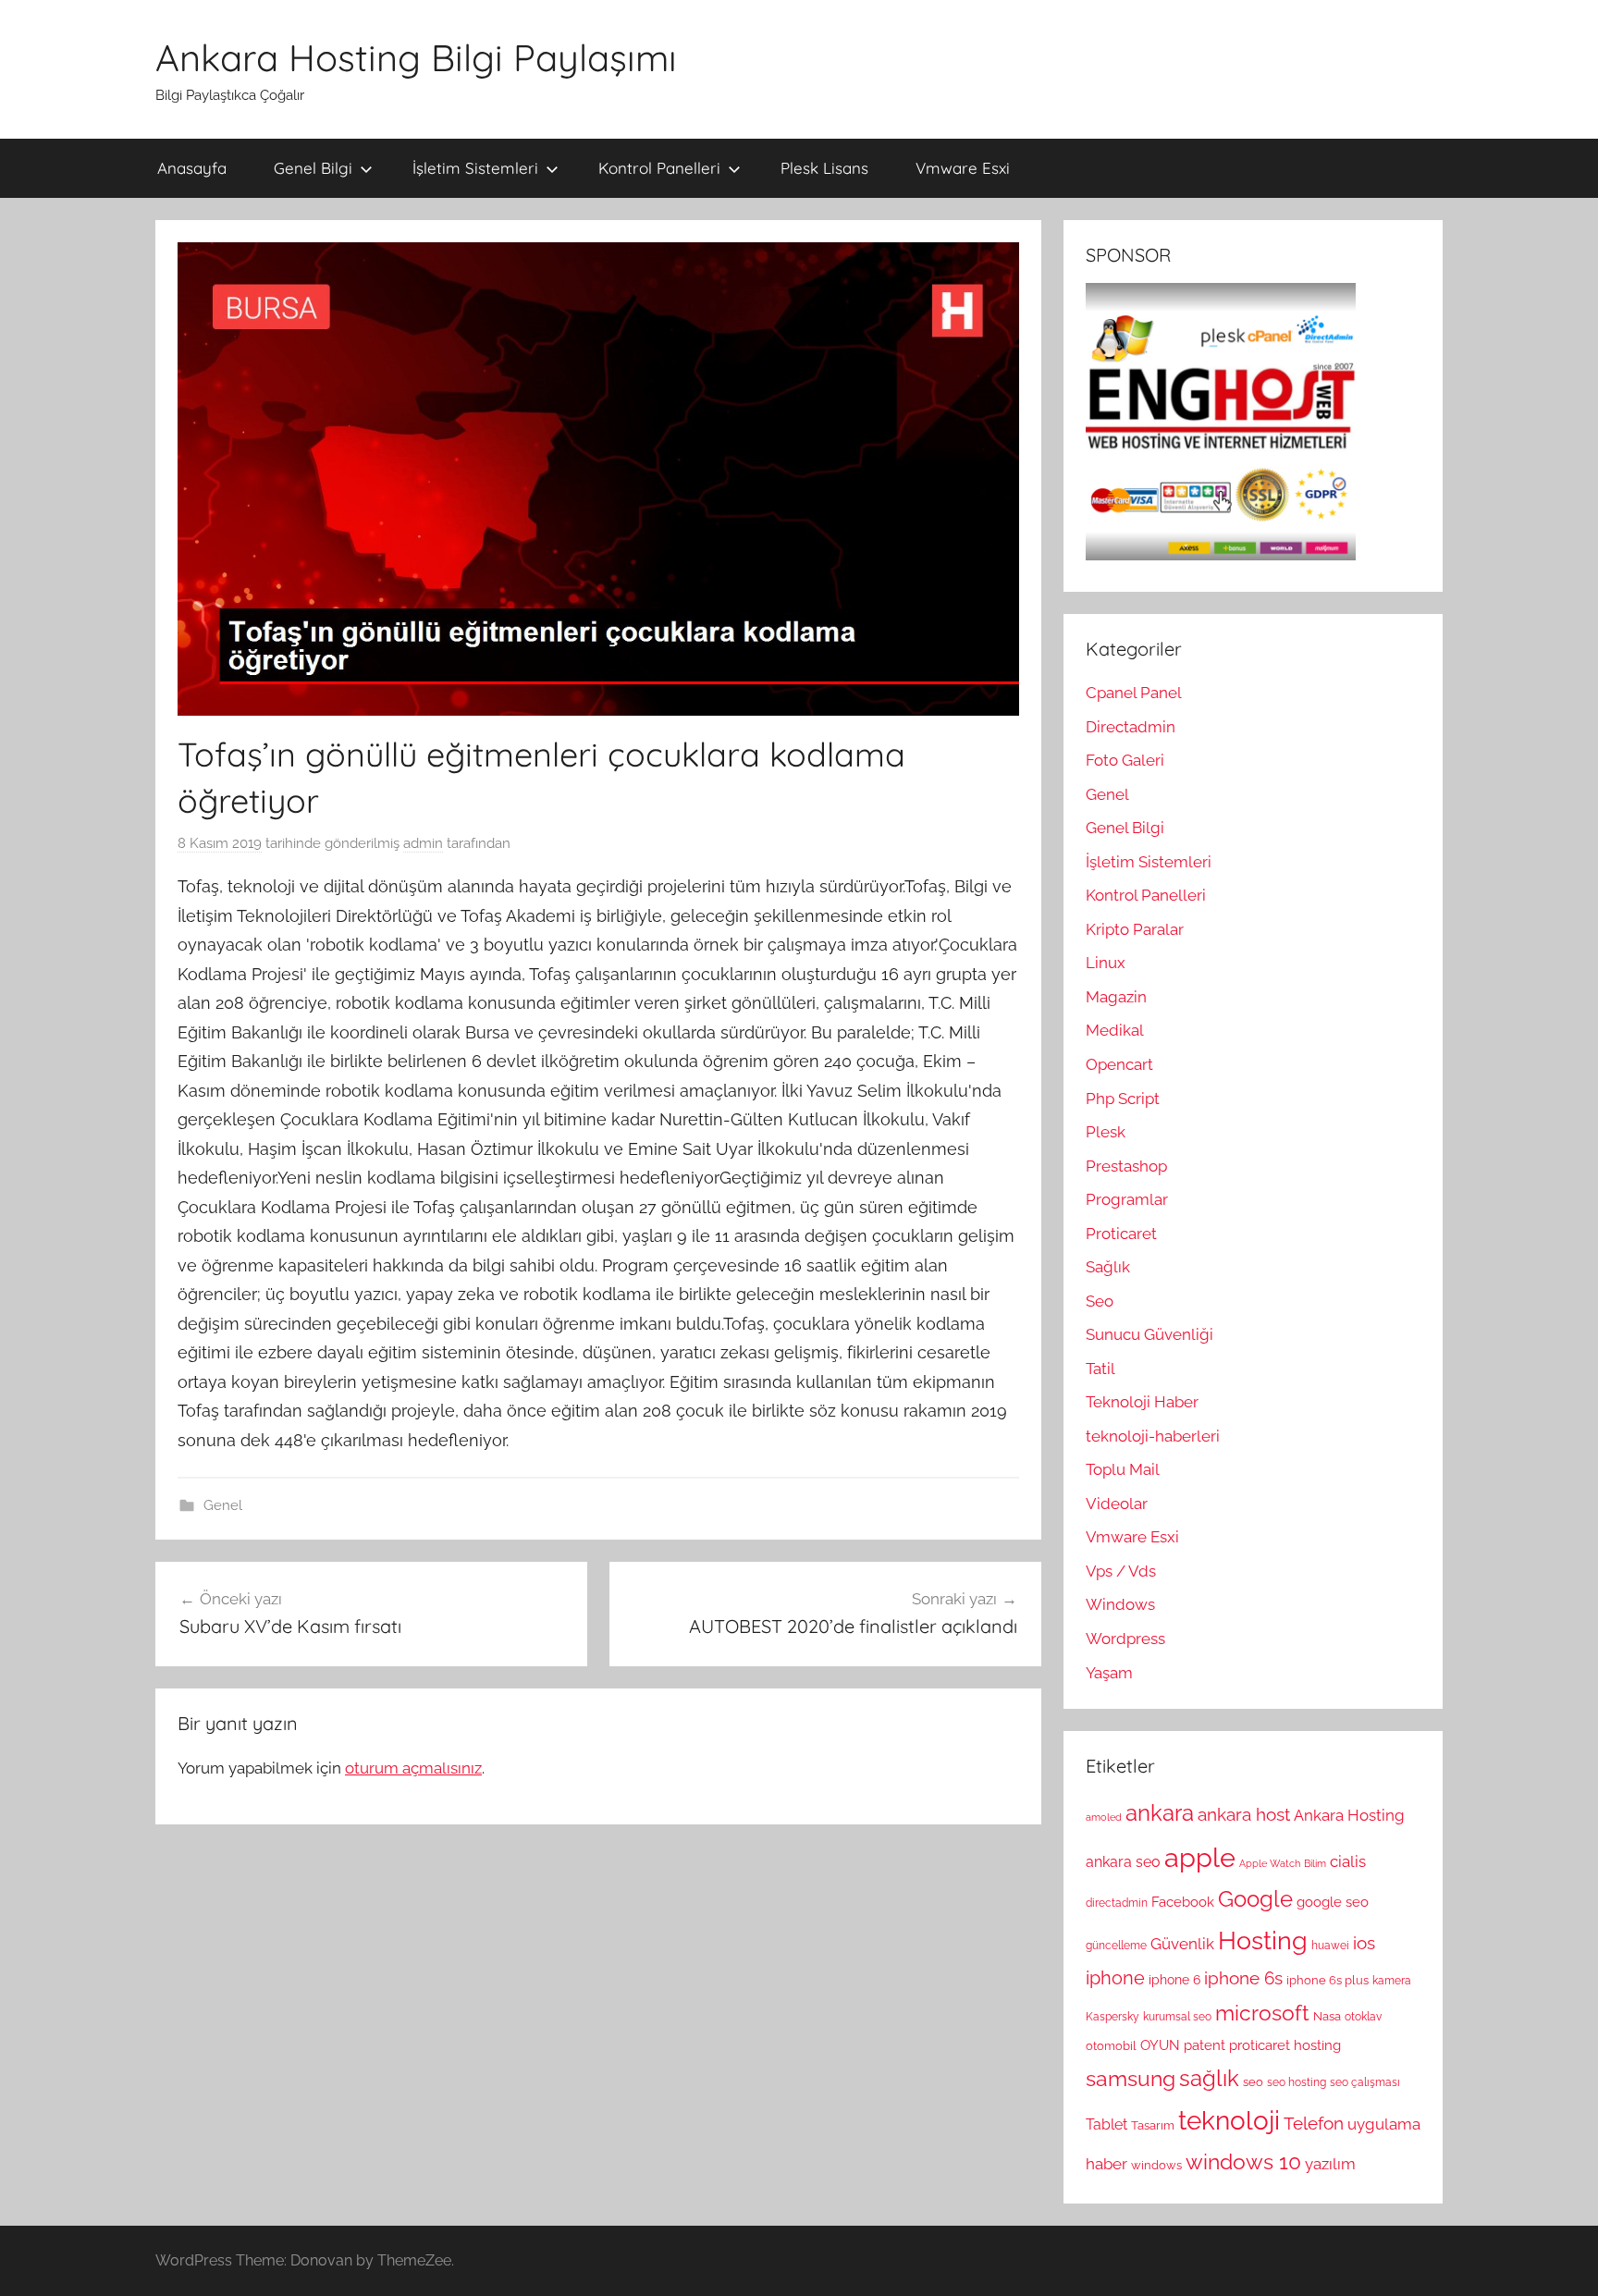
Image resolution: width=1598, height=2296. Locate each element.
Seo (1100, 1301)
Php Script (1123, 1099)
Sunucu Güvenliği (1149, 1334)
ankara (1160, 1813)
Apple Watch (1270, 1863)
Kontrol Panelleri (659, 168)
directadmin (1117, 1903)
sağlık (1209, 2078)
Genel (223, 1505)
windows (1156, 2165)
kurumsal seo (1177, 2017)
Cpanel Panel (1134, 693)
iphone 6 (1174, 1980)
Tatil (1100, 1369)
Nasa (1327, 2016)
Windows (1120, 1604)
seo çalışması (1365, 2082)
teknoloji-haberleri (1153, 1436)
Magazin (1116, 997)
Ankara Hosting (1349, 1815)
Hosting (1263, 1940)
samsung (1131, 2079)
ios (1364, 1943)
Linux (1106, 963)
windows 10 (1243, 2161)
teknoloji (1229, 2121)
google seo (1333, 1902)
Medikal (1115, 1030)
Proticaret (1121, 1234)
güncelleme (1116, 1946)
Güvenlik (1182, 1944)
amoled (1104, 1817)
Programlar (1127, 1199)
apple (1200, 1857)
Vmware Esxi (963, 168)
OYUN (1160, 2045)
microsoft (1262, 2013)
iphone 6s (1243, 1978)
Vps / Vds (1121, 1571)
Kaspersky (1112, 2017)
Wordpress (1125, 1639)
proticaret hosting (1285, 2045)
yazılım (1330, 2164)
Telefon (1314, 2123)
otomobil (1111, 2045)
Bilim (1315, 1863)
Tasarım (1153, 2125)
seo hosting (1297, 2082)
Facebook (1183, 1902)
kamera (1392, 1981)
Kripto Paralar (1135, 929)
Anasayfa (192, 168)
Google (1255, 1899)
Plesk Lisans (824, 168)
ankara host (1244, 1815)
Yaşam (1109, 1673)
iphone (1115, 1978)
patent (1205, 2045)
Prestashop (1126, 1166)
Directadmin (1131, 727)
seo (1253, 2081)
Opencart (1119, 1064)
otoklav (1363, 2017)
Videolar (1117, 1504)
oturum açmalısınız (413, 1768)
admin (423, 843)
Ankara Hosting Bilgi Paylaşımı (416, 57)
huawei (1330, 1946)
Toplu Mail (1123, 1469)
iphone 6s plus (1328, 1980)
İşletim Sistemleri (475, 168)
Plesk (1106, 1132)
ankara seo (1123, 1862)
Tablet (1106, 2124)
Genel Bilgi (313, 168)
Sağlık (1108, 1267)
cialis (1348, 1861)
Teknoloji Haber (1142, 1402)
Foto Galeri (1125, 760)
